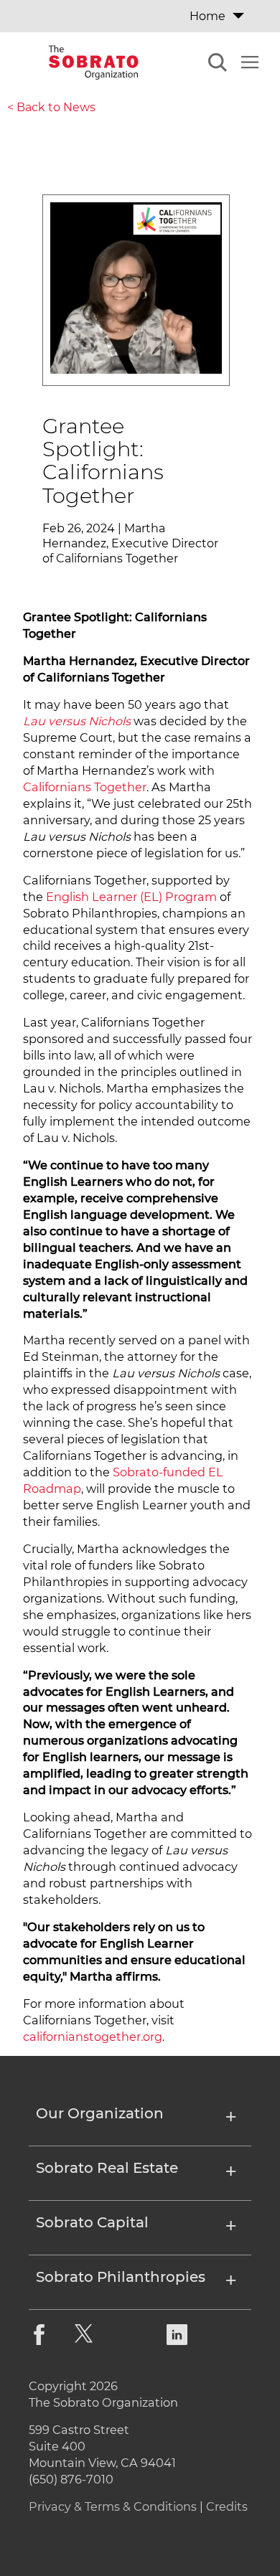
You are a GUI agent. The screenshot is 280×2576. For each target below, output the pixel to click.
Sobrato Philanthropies (121, 2278)
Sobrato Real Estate (107, 2169)
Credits (227, 2506)
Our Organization (100, 2114)
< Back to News (51, 107)
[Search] (218, 65)
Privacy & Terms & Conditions (113, 2506)
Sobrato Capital (92, 2223)
